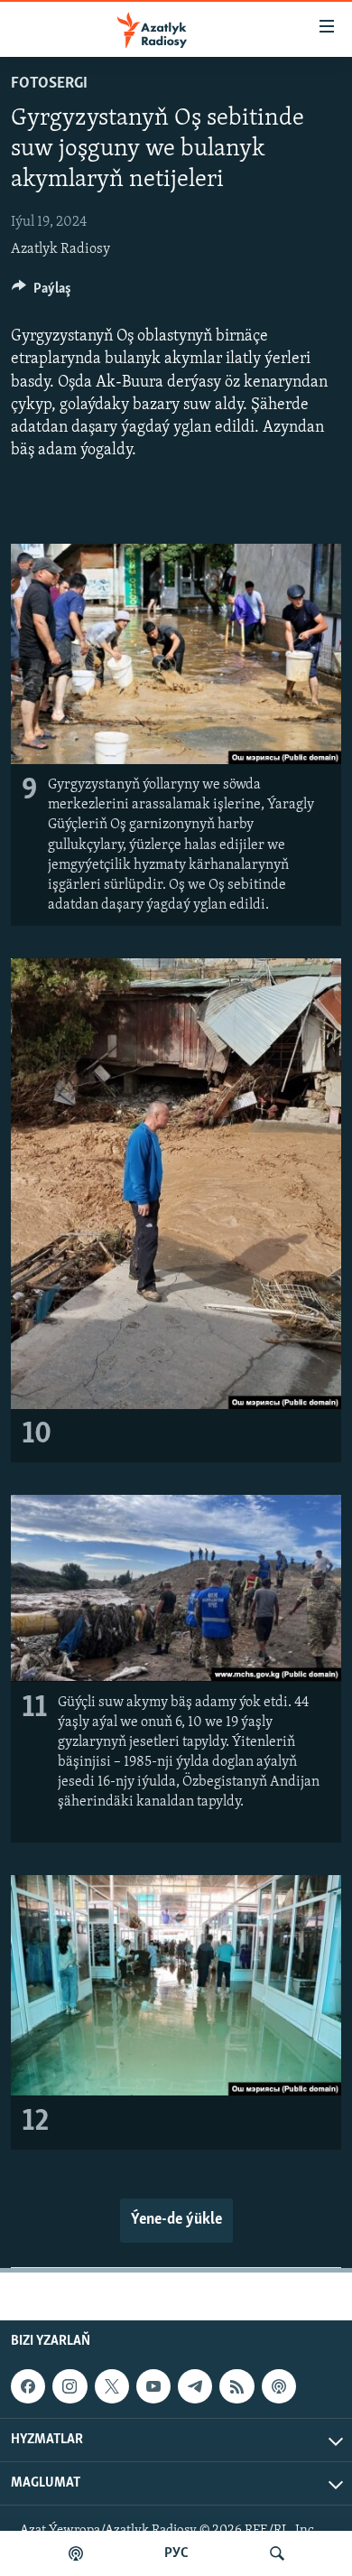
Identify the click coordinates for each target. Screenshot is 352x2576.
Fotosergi (49, 84)
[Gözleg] (277, 2553)
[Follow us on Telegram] (195, 2386)
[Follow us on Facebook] (28, 2386)
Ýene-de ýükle (176, 2220)
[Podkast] (76, 2553)
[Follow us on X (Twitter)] (112, 2386)
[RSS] (236, 2386)
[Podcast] (279, 2386)
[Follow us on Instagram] (69, 2386)
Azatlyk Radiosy (60, 249)
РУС (176, 2553)
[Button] (42, 293)
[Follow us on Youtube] (153, 2386)
